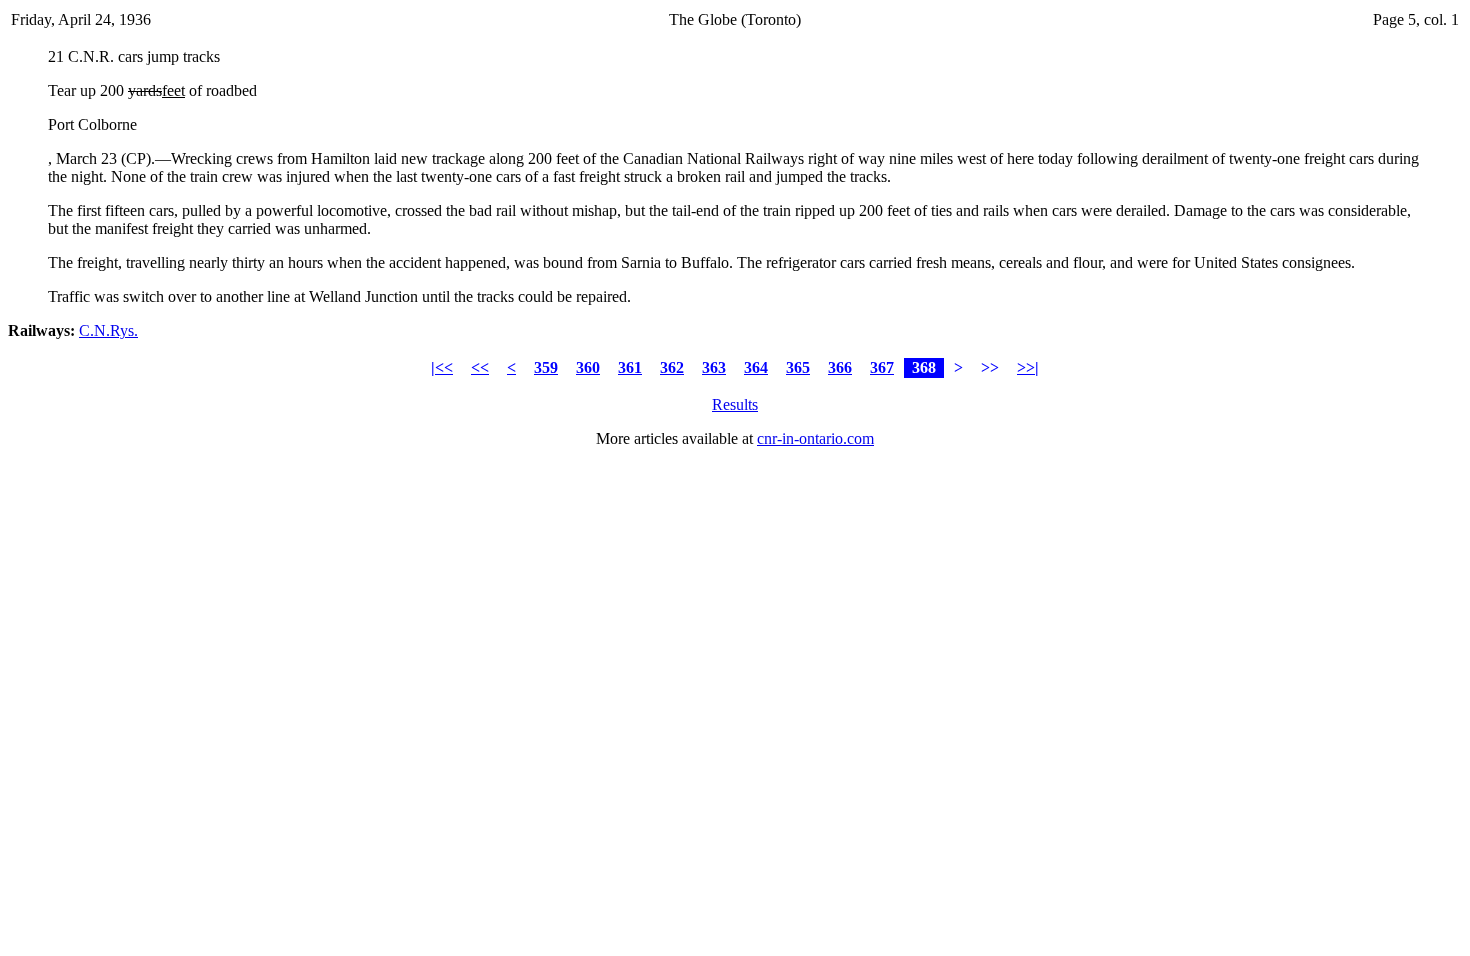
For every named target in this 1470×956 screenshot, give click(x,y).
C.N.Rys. (108, 330)
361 (630, 367)
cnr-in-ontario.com (815, 438)
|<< (442, 367)
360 (588, 367)
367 (882, 367)
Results (735, 404)
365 (798, 367)
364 (756, 367)
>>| (1028, 367)
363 (714, 367)
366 (840, 367)
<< (480, 367)
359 (546, 367)
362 (672, 367)
